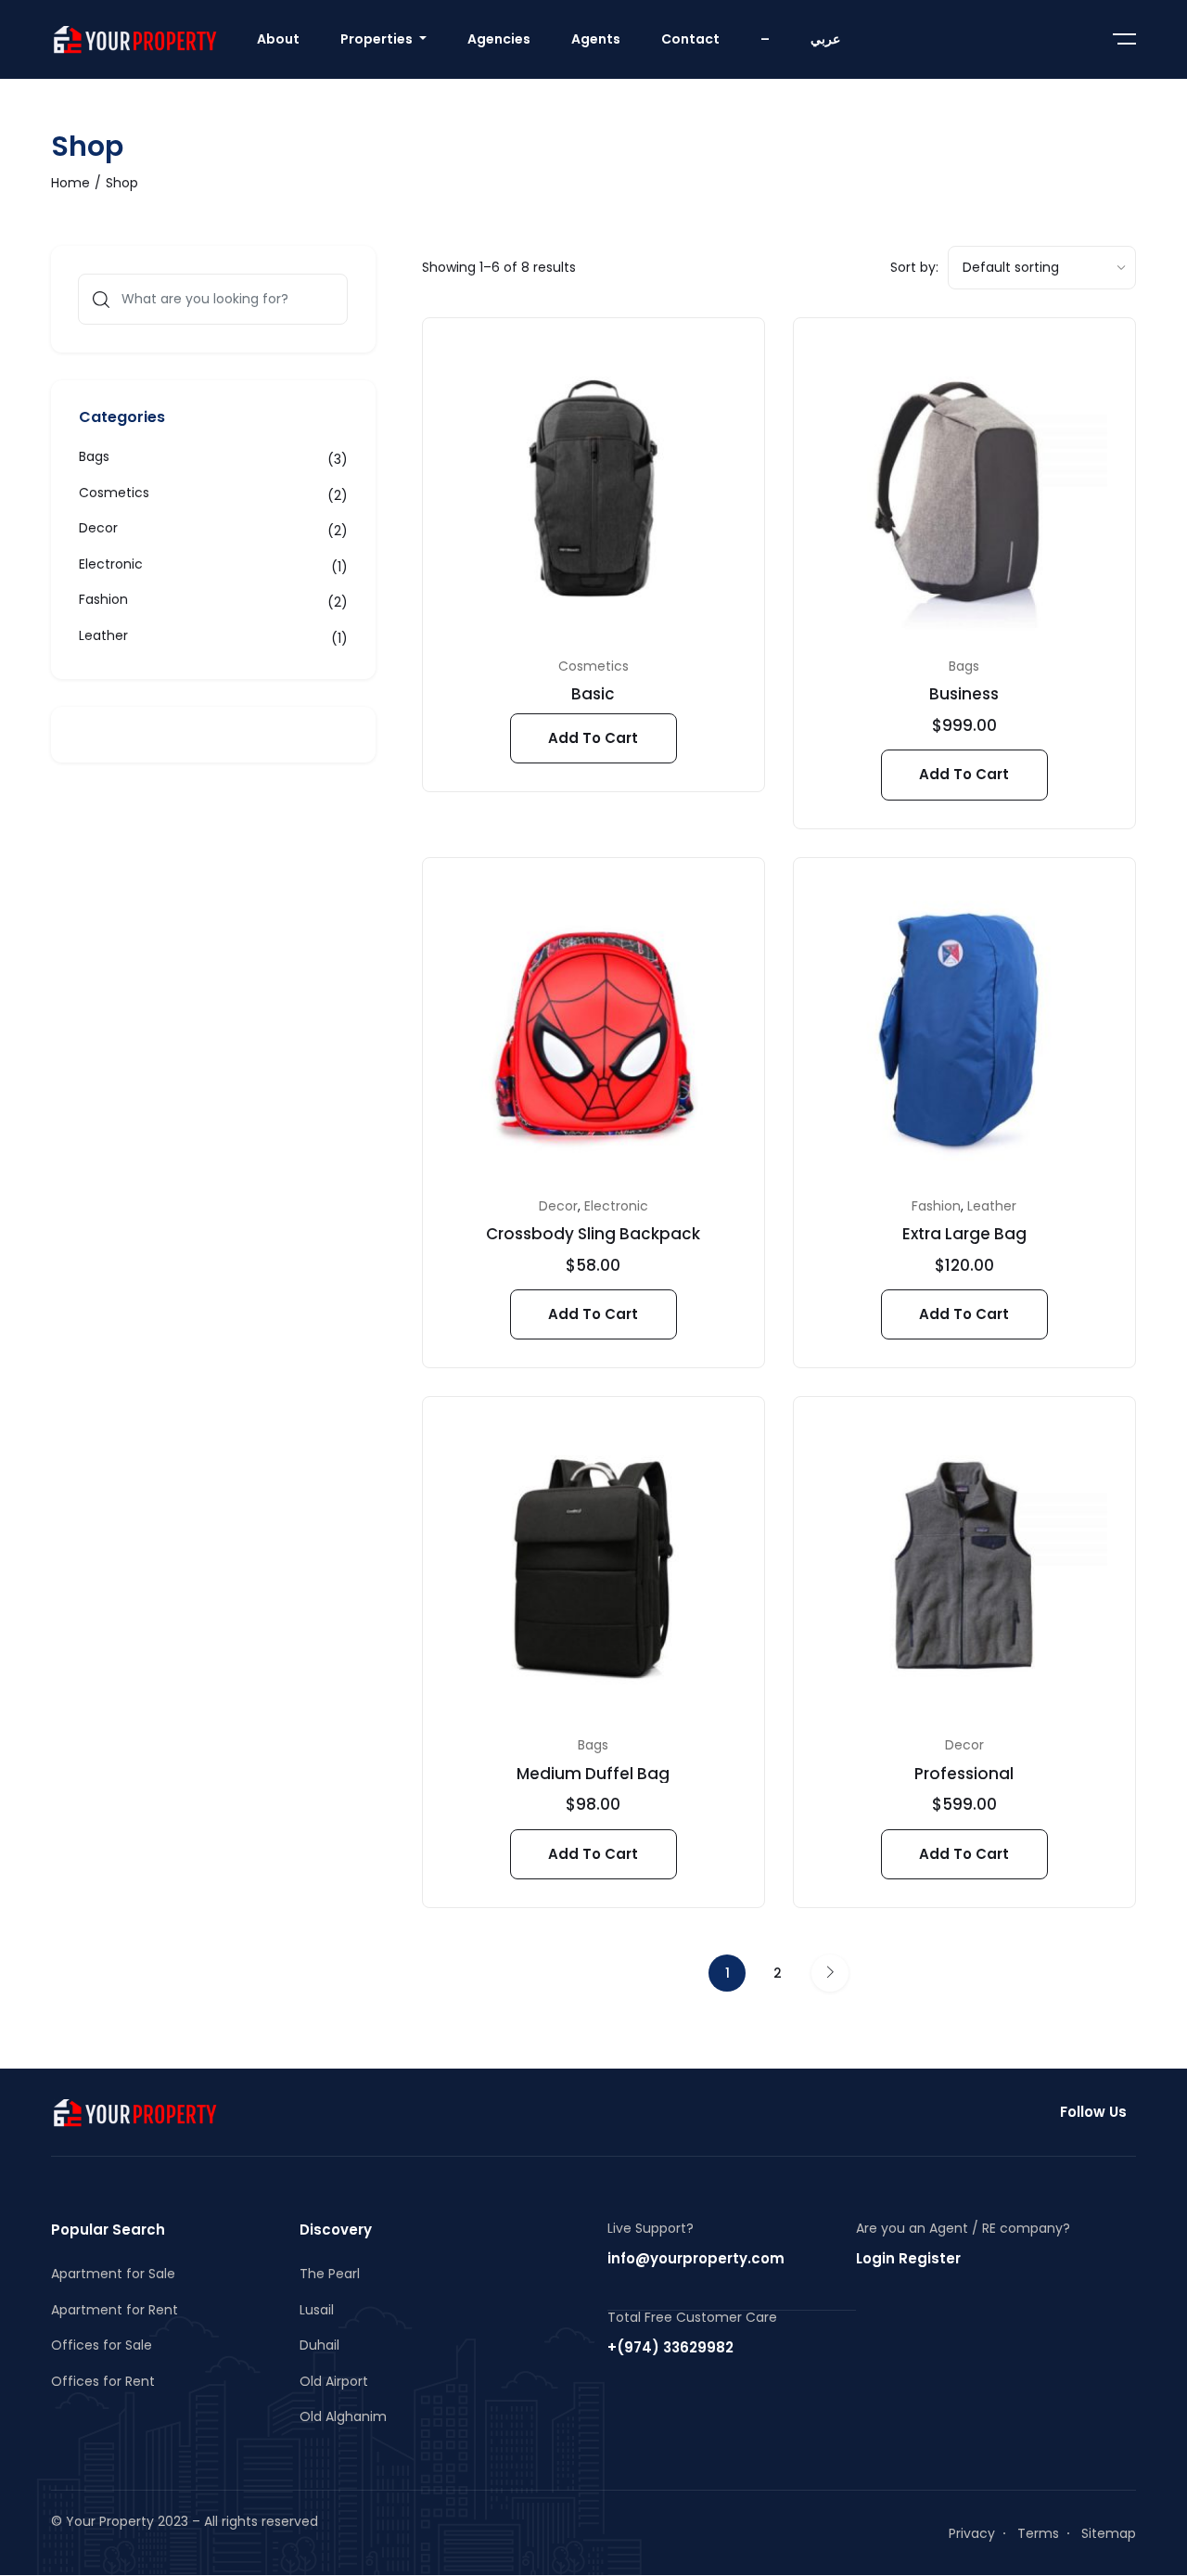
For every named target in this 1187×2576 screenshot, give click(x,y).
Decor (558, 1206)
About (278, 39)
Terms (1038, 2533)
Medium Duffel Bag (593, 1774)
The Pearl (330, 2274)
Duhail (319, 2345)
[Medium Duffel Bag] (593, 1568)
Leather (992, 1206)
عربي (825, 39)
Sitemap (1109, 2533)
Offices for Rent (103, 2381)
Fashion (936, 1206)
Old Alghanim (343, 2416)
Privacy (972, 2533)
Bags (964, 666)
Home (70, 183)
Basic (593, 694)
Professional (964, 1774)
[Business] (964, 489)
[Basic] (593, 489)
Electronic (616, 1206)
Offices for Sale (102, 2345)
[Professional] (964, 1568)
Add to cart (593, 738)
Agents (596, 39)
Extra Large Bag (964, 1234)
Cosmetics (593, 666)
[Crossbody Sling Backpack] (593, 1029)
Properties (378, 39)
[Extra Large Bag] (964, 1029)
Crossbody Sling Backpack (593, 1234)
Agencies (499, 39)
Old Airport (334, 2381)
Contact (690, 39)
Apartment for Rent (115, 2310)
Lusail (317, 2310)
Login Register (908, 2258)
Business (964, 694)
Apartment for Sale (113, 2274)
